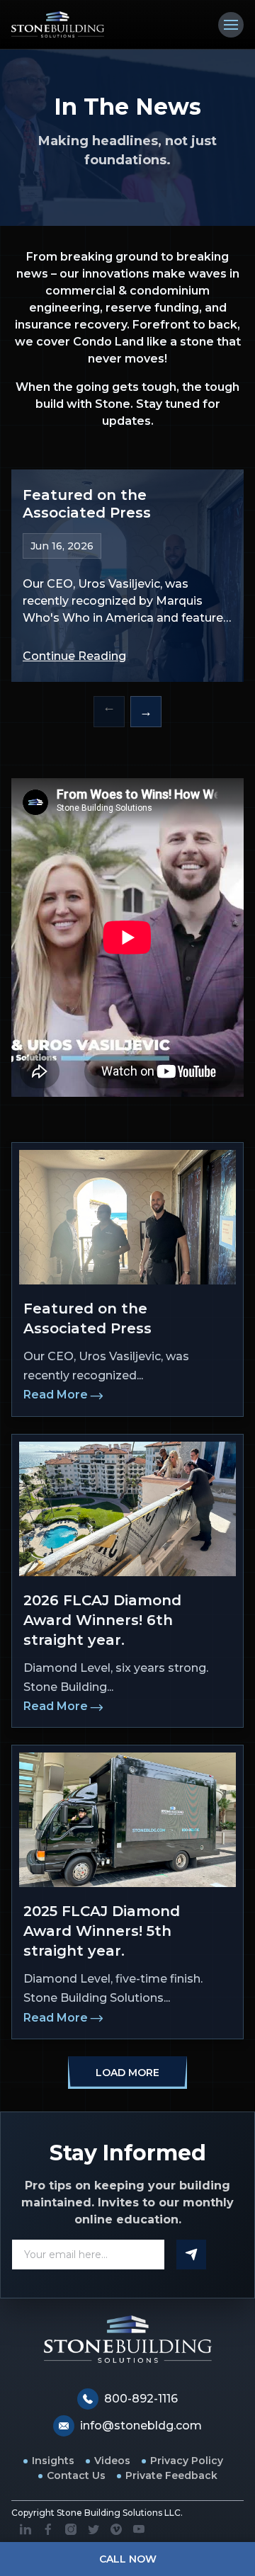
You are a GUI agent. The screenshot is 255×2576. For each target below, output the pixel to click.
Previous (109, 712)
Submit (191, 2255)
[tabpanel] (127, 576)
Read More (56, 1395)
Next (146, 712)
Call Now (128, 2559)
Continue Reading (74, 656)
